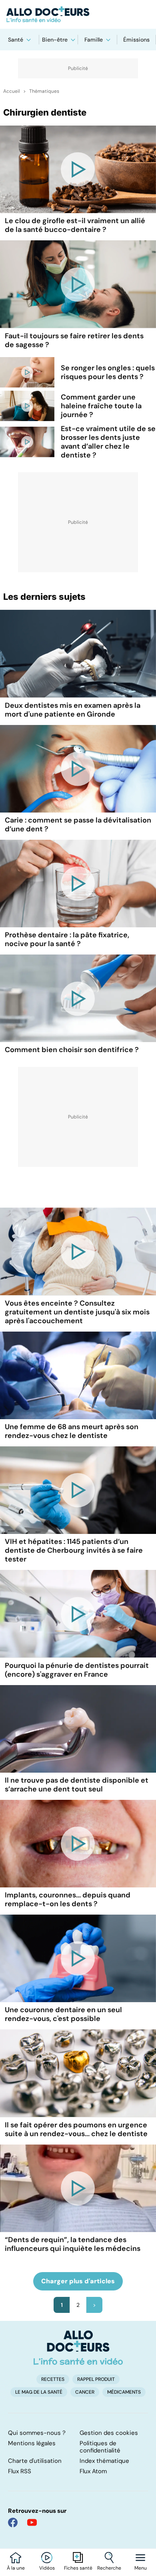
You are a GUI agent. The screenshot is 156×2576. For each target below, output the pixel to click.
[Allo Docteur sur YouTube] (32, 2522)
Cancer (85, 2392)
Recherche (109, 2568)
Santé (16, 40)
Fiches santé (78, 2568)
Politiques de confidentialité (100, 2447)
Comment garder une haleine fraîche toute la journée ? (101, 406)
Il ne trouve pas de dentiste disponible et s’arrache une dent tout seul (77, 1785)
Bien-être (55, 40)
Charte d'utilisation (35, 2461)
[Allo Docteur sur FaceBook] (13, 2522)
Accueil (12, 91)
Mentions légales (32, 2443)
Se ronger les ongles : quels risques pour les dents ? (108, 372)
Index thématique (104, 2461)
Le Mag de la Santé (39, 2392)
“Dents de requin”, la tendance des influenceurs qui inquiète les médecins (73, 2244)
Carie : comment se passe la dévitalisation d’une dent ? (78, 825)
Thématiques (44, 91)
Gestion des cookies (109, 2433)
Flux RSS (20, 2471)
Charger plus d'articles (78, 2281)
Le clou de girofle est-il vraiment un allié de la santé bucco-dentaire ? (75, 225)
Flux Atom (93, 2471)
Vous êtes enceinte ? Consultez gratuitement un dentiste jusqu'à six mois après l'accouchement (77, 1312)
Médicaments (124, 2392)
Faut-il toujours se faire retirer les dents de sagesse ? (74, 340)
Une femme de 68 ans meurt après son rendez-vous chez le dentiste (72, 1431)
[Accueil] (78, 2348)
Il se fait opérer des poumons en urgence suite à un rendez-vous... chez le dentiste (76, 2129)
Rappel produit (96, 2379)
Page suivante (94, 2305)
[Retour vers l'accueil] (78, 14)
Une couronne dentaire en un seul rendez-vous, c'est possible (63, 2014)
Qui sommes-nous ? (37, 2433)
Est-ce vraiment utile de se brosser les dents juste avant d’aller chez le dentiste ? (108, 442)
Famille (94, 40)
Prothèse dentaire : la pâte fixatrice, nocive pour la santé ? (67, 939)
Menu (141, 2568)
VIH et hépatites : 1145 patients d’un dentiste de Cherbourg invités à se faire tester (74, 1550)
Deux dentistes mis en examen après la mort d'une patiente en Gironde (73, 710)
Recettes (53, 2379)
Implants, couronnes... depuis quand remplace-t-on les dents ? (68, 1899)
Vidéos (47, 2568)
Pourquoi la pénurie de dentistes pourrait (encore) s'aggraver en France (77, 1670)
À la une (16, 2568)
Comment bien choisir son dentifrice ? (72, 1050)
